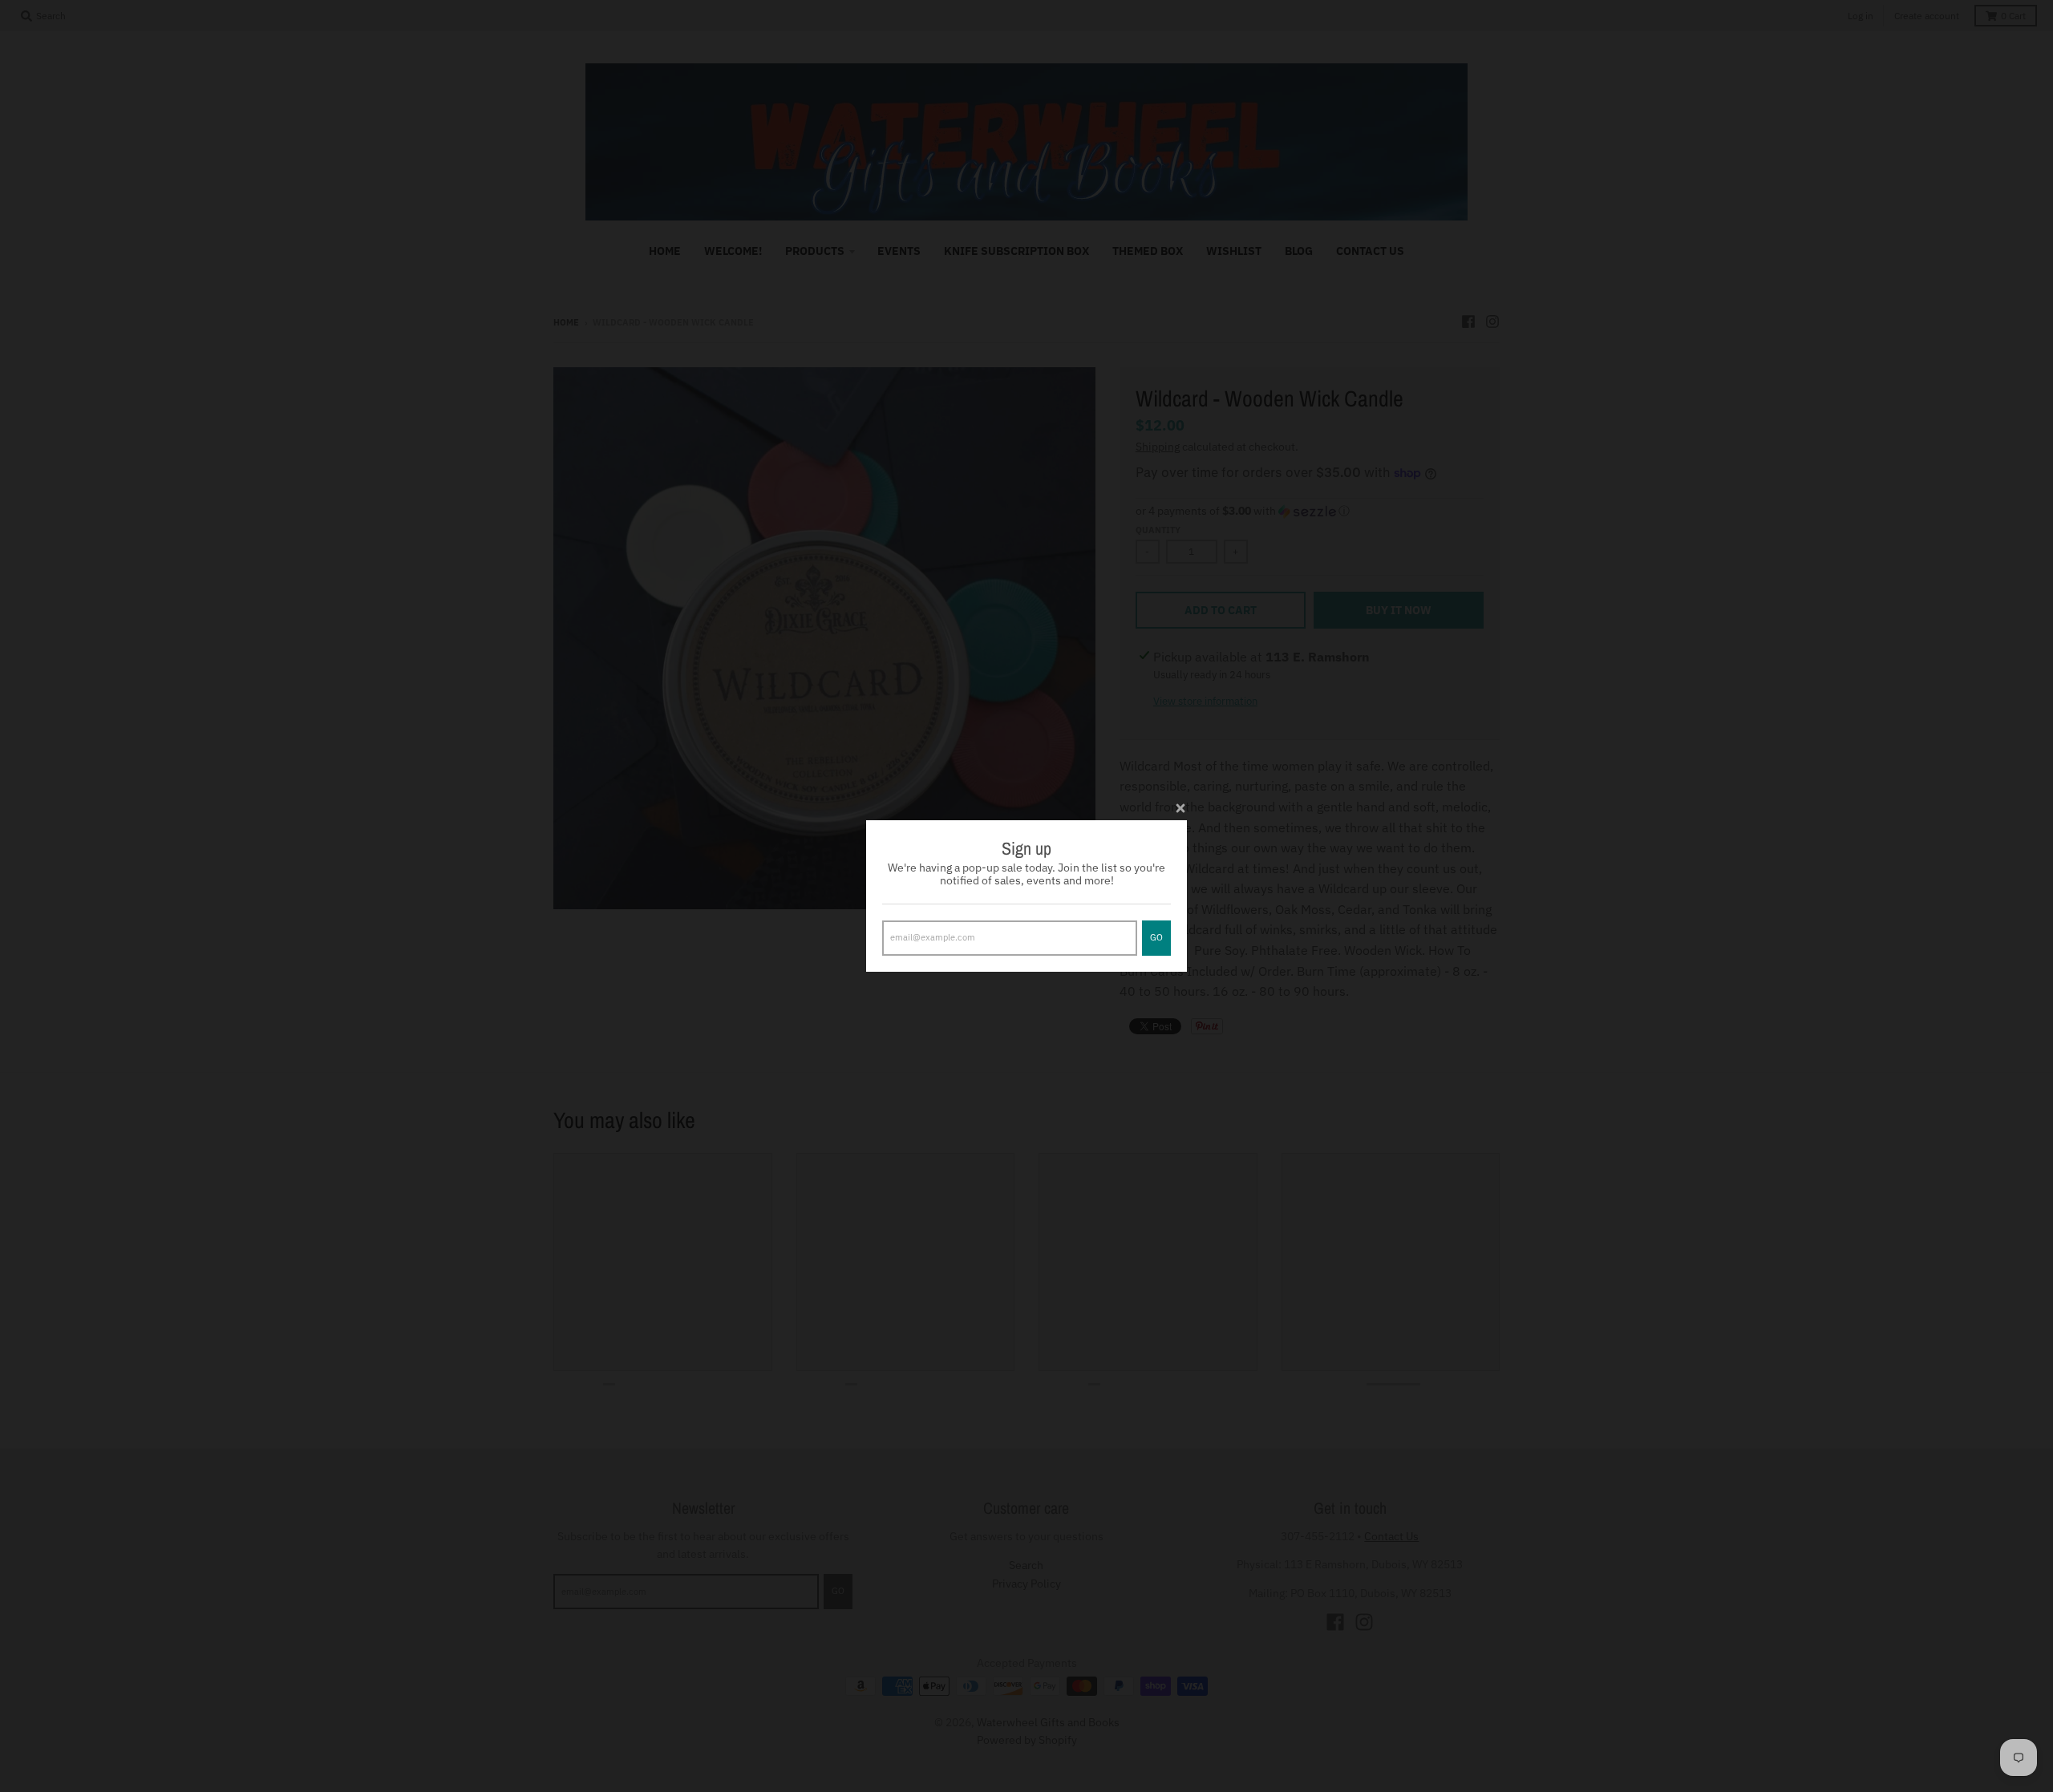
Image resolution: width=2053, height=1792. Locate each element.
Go (1156, 937)
